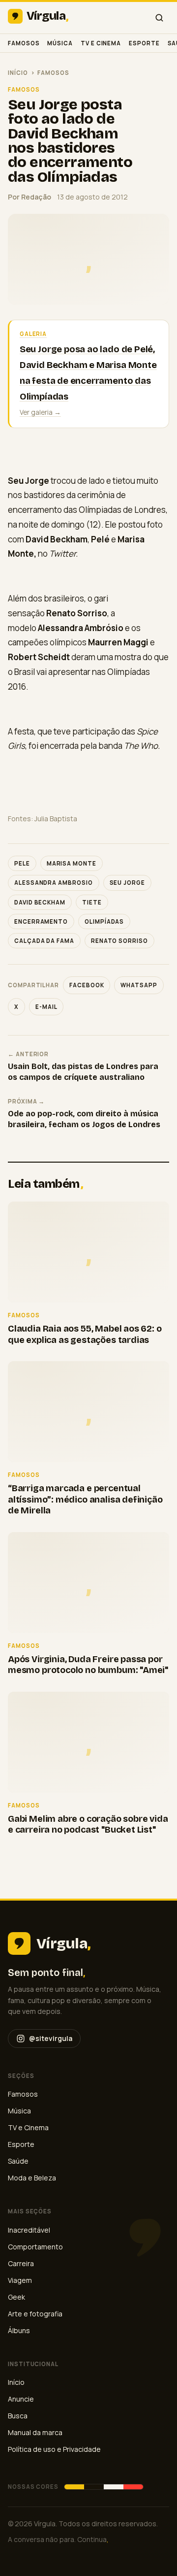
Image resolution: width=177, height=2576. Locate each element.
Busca (18, 2416)
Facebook (87, 985)
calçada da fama (44, 941)
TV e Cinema (101, 43)
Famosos (24, 43)
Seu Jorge (127, 883)
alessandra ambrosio (54, 883)
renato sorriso (119, 941)
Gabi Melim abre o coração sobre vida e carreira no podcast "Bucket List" (88, 1824)
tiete (92, 902)
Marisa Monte (72, 863)
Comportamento (35, 2247)
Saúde (18, 2161)
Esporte (144, 43)
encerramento (41, 921)
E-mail (46, 1007)
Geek (16, 2297)
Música (60, 43)
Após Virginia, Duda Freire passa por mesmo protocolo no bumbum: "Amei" (88, 1665)
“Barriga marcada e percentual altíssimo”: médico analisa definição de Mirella (85, 1499)
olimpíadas (104, 921)
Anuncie (21, 2399)
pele (22, 863)
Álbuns (19, 2330)
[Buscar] (159, 18)
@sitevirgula (51, 2038)
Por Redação (29, 197)
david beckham (40, 902)
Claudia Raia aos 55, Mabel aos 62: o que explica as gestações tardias (85, 1334)
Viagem (20, 2280)
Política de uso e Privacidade (54, 2449)
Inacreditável (29, 2230)
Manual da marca (35, 2432)
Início (18, 73)
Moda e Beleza (32, 2178)
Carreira (21, 2263)
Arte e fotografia (35, 2314)
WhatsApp (139, 985)
